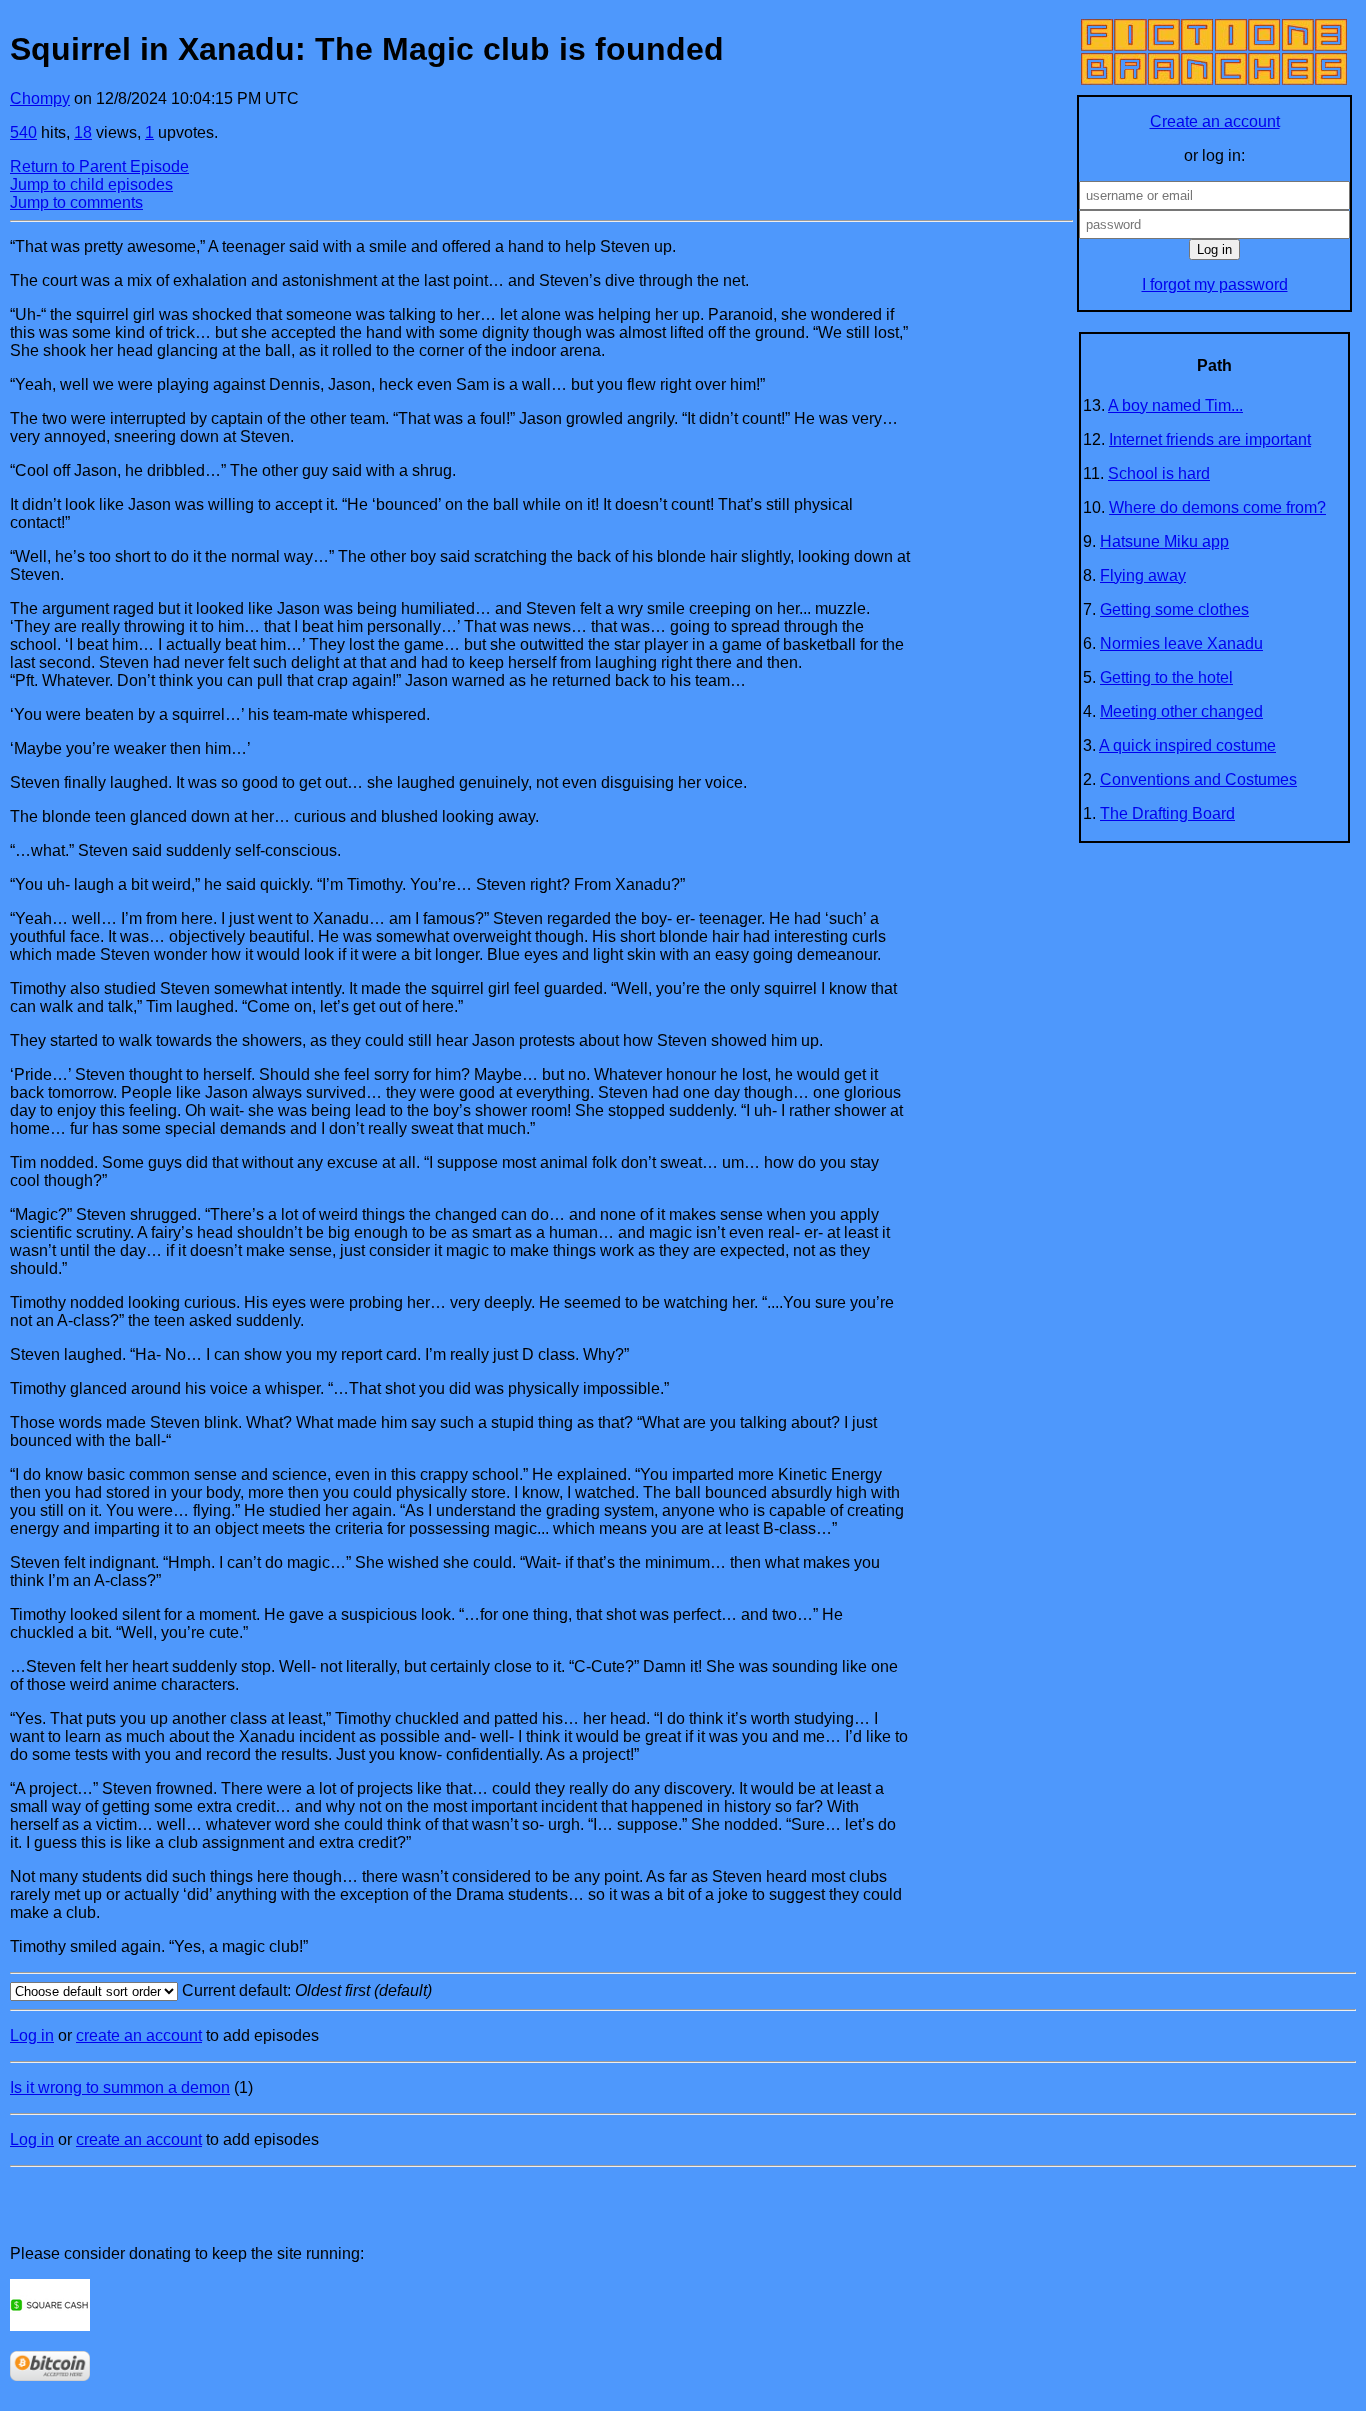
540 (23, 132)
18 (83, 132)
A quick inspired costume (1187, 745)
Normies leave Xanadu (1181, 643)
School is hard (1159, 473)
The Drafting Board (1167, 813)
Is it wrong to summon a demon (120, 2087)
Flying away (1143, 575)
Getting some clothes (1174, 609)
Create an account (1215, 121)
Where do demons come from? (1217, 507)
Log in (32, 2035)
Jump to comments (76, 202)
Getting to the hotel (1166, 677)
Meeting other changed (1181, 711)
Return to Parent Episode (99, 166)
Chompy (40, 98)
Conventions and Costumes (1198, 779)
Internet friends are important (1210, 439)
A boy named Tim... (1175, 405)
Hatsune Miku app (1164, 541)
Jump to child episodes (91, 184)
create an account (139, 2035)
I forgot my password (1215, 284)
